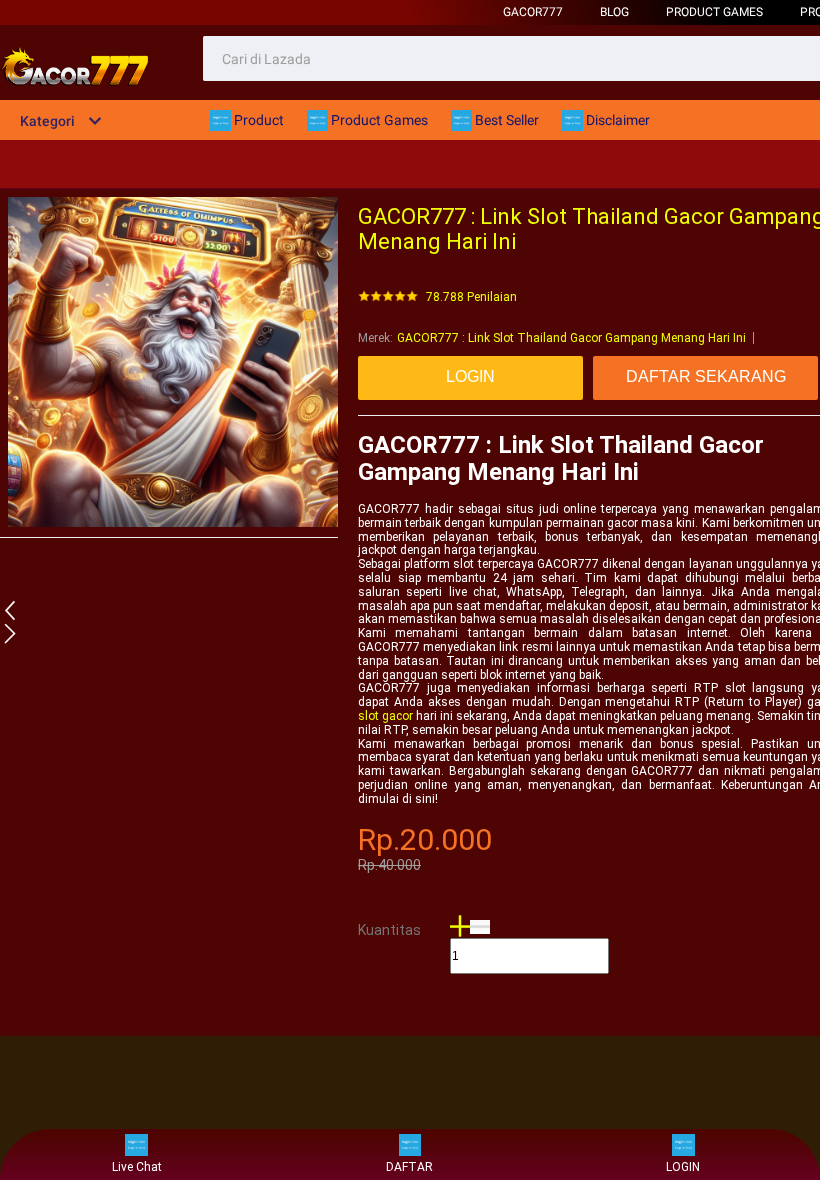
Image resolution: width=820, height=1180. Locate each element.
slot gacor (385, 716)
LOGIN (683, 1167)
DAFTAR (409, 1167)
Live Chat (137, 1167)
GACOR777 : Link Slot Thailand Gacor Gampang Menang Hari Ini (571, 338)
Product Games (714, 12)
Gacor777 (533, 12)
